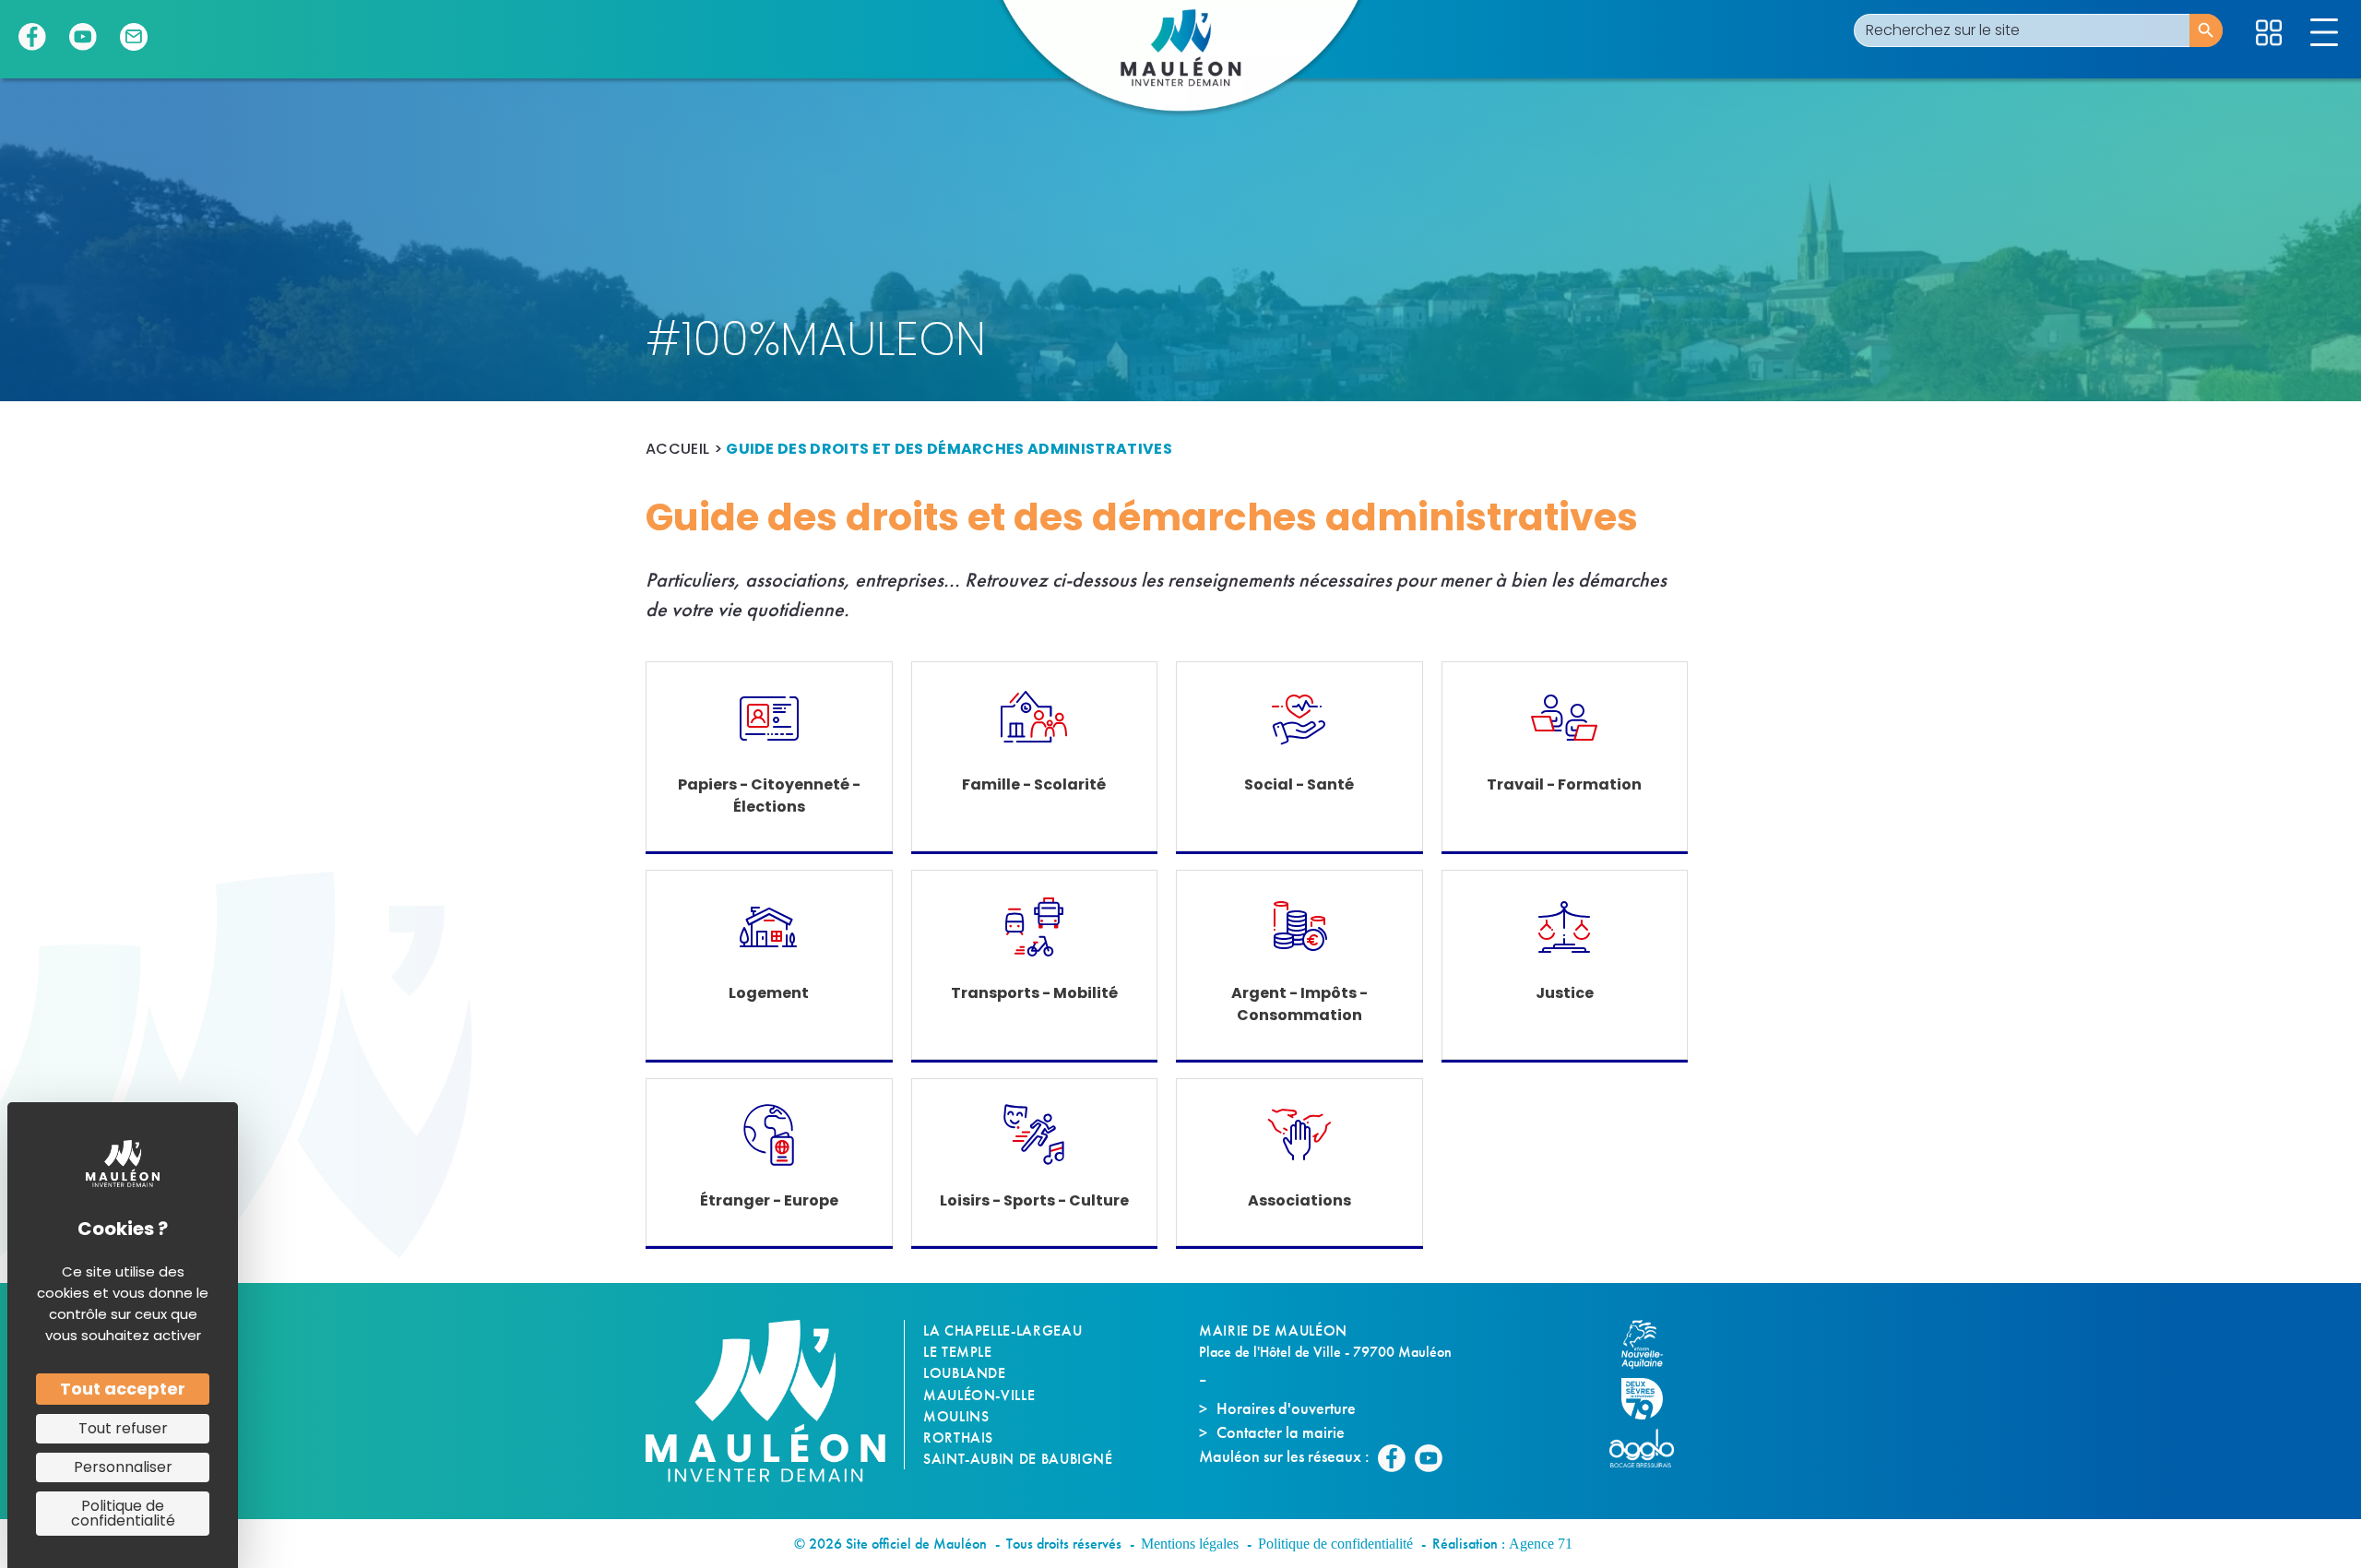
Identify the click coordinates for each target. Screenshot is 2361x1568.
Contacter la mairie (1281, 1432)
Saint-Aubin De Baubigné (1018, 1459)
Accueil (677, 449)
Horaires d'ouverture (1286, 1408)
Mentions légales (1190, 1544)
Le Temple (958, 1352)
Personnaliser (123, 1467)
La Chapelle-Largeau (1003, 1330)
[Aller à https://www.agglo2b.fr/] (1651, 1448)
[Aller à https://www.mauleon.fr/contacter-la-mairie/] (134, 37)
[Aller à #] (2269, 33)
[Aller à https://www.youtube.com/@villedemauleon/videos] (83, 37)
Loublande (965, 1373)
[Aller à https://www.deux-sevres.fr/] (1651, 1399)
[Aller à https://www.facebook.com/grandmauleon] (32, 37)
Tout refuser (123, 1428)
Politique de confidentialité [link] (123, 1513)
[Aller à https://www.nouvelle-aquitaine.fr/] (1651, 1344)
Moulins (956, 1416)
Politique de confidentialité (1335, 1544)
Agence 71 (1541, 1544)
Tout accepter (123, 1389)
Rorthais (958, 1437)
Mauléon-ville (979, 1395)
